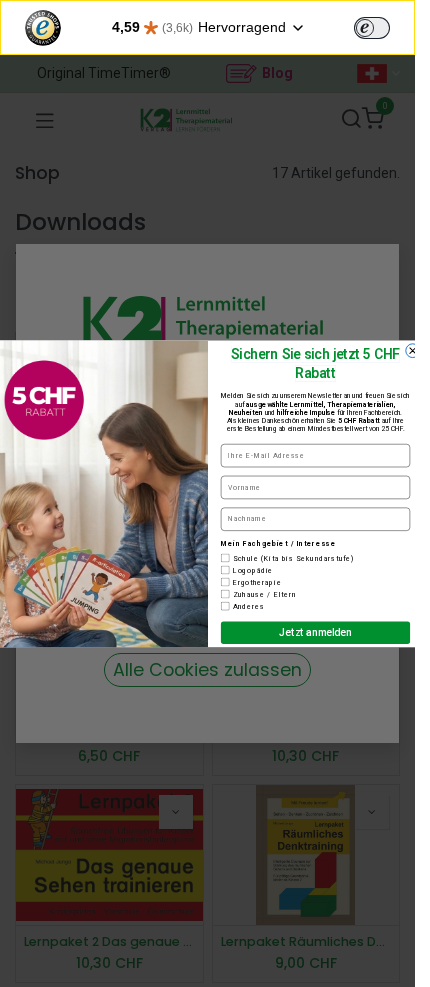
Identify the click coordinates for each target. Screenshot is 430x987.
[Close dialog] (412, 351)
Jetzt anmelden (315, 632)
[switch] (372, 28)
